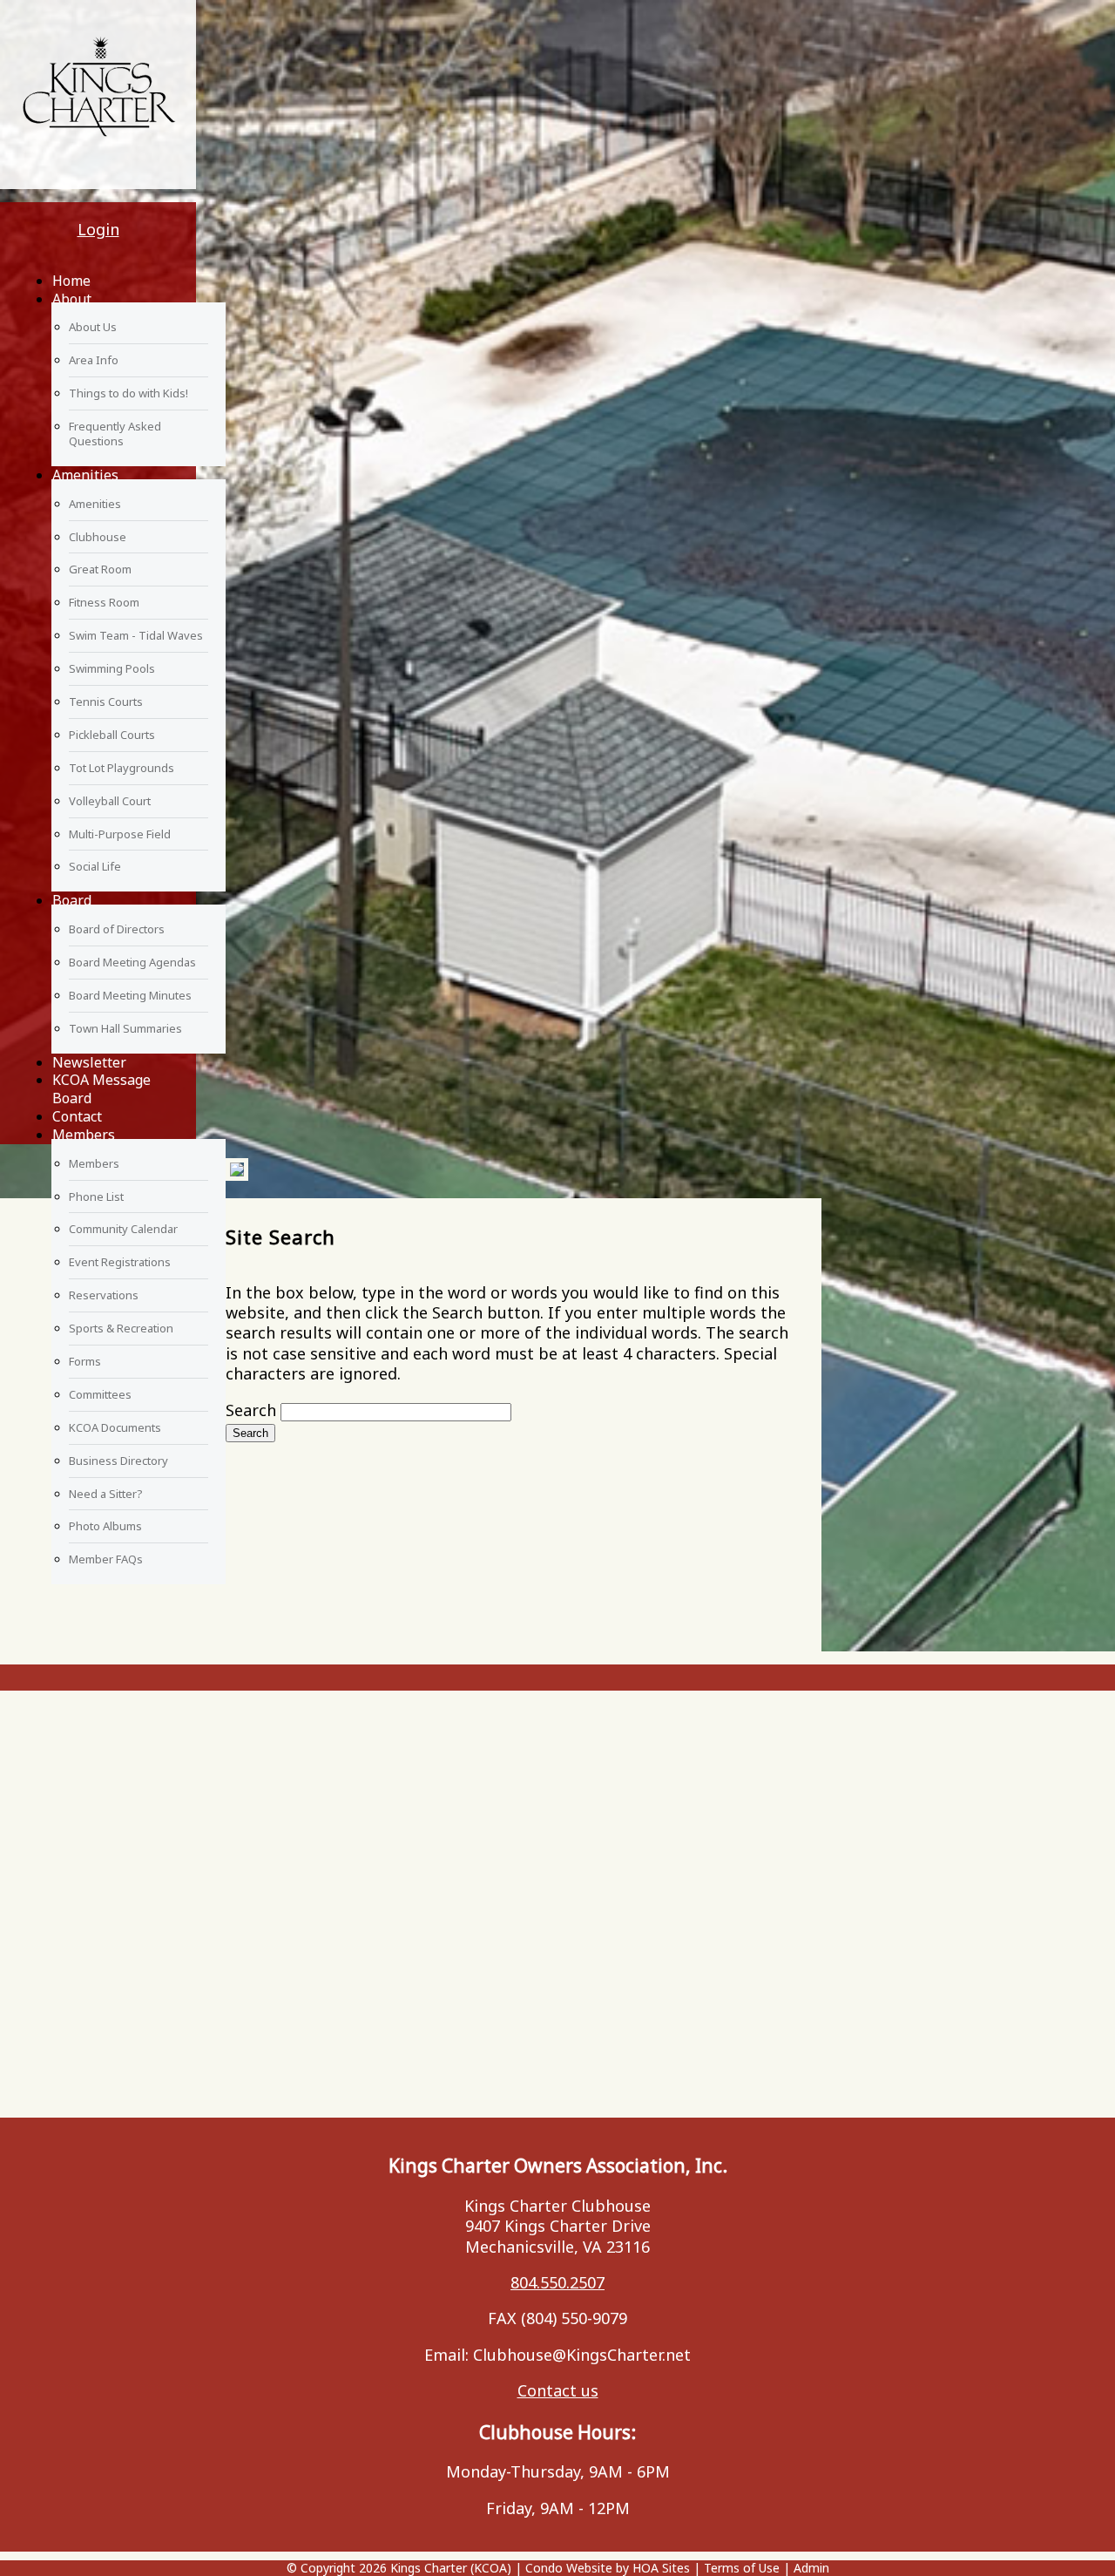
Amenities (85, 475)
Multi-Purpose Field (120, 834)
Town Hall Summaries (125, 1028)
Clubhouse (98, 537)
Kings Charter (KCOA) (451, 2568)
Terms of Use (742, 2568)
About (72, 299)
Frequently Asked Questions (115, 434)
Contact (77, 1116)
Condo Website (569, 2568)
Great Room (100, 569)
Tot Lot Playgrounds (122, 768)
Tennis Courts (106, 702)
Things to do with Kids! (128, 393)
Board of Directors (117, 929)
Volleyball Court (110, 801)
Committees (100, 1394)
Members (84, 1135)
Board (72, 900)
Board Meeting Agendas (132, 962)
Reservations (104, 1295)
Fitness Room (104, 602)
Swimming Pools (112, 668)
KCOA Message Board (101, 1089)
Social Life (95, 866)
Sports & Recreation (121, 1328)
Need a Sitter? (106, 1494)
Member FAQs (106, 1559)
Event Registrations (120, 1262)
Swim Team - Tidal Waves (136, 635)
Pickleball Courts (112, 735)
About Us (93, 327)
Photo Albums (105, 1526)
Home (71, 281)
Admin (811, 2568)
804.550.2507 (557, 2282)
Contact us (558, 2390)
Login (98, 229)
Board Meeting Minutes (130, 995)
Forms (85, 1361)
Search (251, 1410)
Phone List (96, 1196)
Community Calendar (123, 1229)
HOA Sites (661, 2568)
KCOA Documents (115, 1427)
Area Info (94, 360)
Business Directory (118, 1461)
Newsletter (89, 1062)
